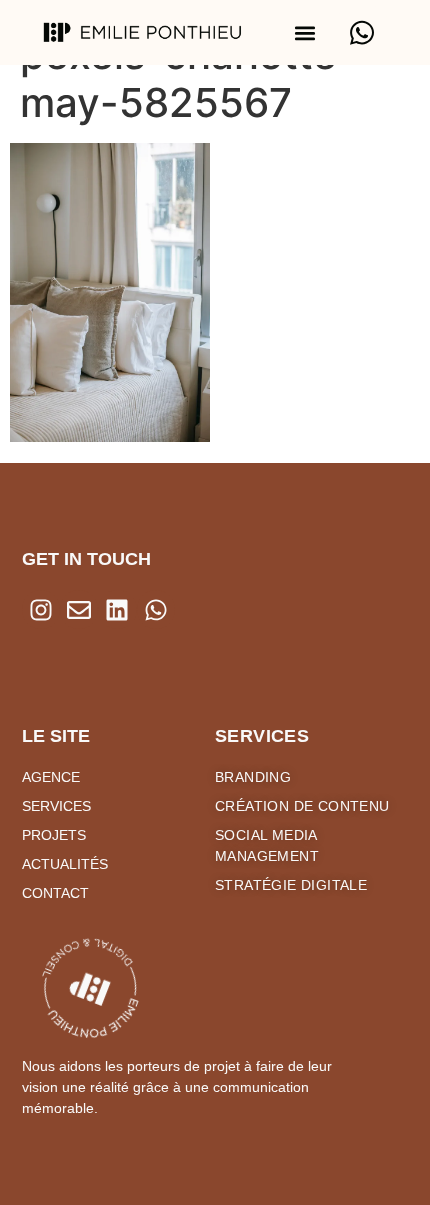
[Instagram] (41, 609)
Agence (51, 777)
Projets (54, 835)
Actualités (65, 864)
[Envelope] (79, 609)
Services (56, 806)
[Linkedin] (117, 609)
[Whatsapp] (156, 609)
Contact (55, 893)
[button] (305, 32)
